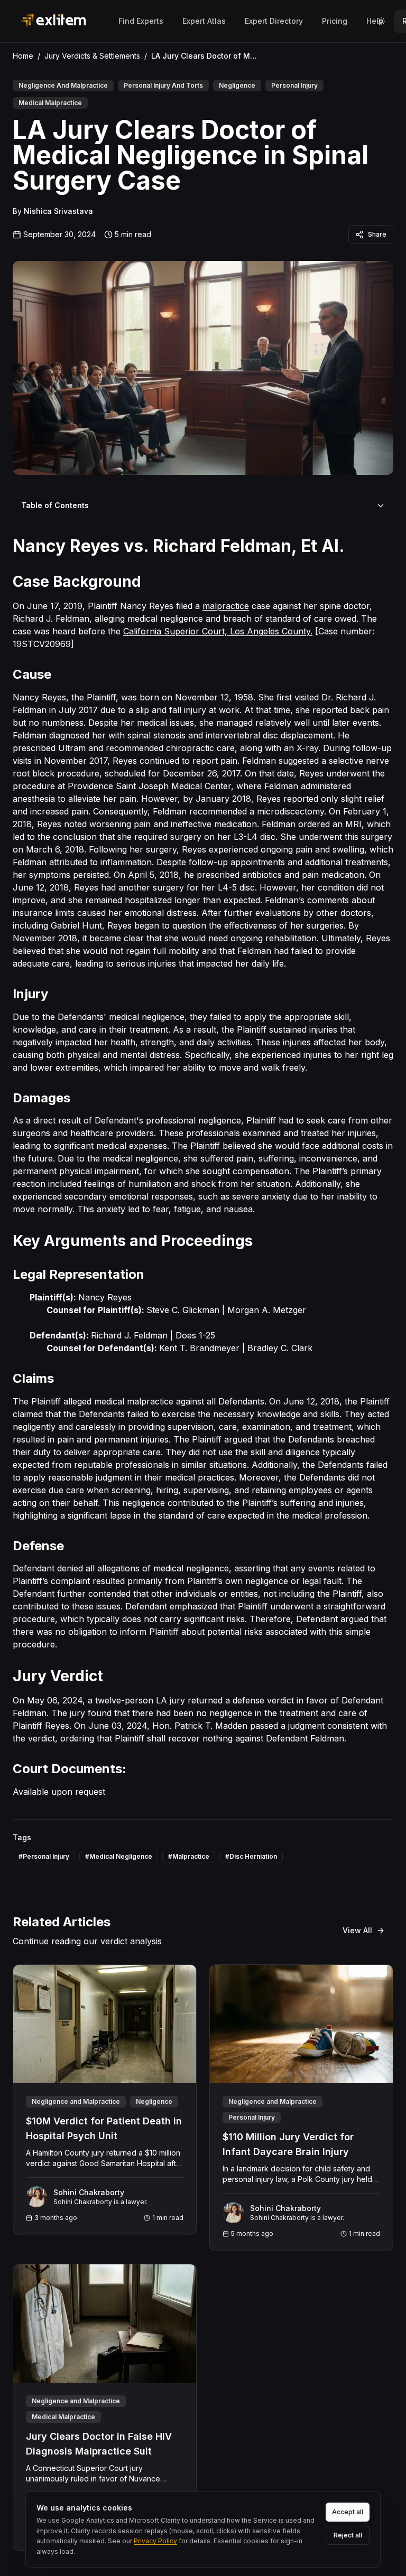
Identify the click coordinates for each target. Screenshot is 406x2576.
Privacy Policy (155, 2541)
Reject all (348, 2535)
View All (357, 1930)
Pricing (335, 21)
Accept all (348, 2512)
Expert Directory (274, 21)
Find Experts (141, 21)
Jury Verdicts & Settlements (92, 56)
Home (23, 56)
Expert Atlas (204, 21)
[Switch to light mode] (381, 21)
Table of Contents (55, 505)
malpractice (226, 606)
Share (377, 234)
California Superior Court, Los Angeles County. (218, 631)
